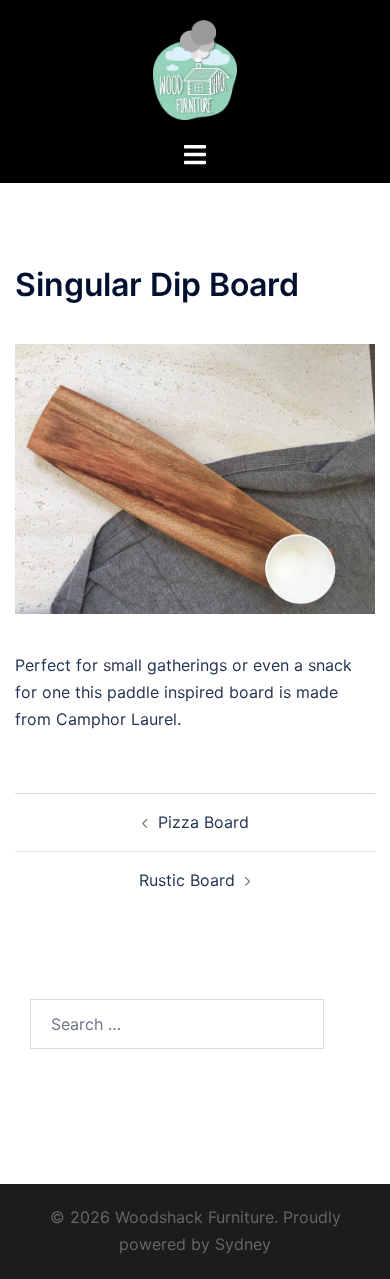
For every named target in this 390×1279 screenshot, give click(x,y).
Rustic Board (187, 880)
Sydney (243, 1244)
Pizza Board (203, 822)
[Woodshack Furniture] (194, 68)
